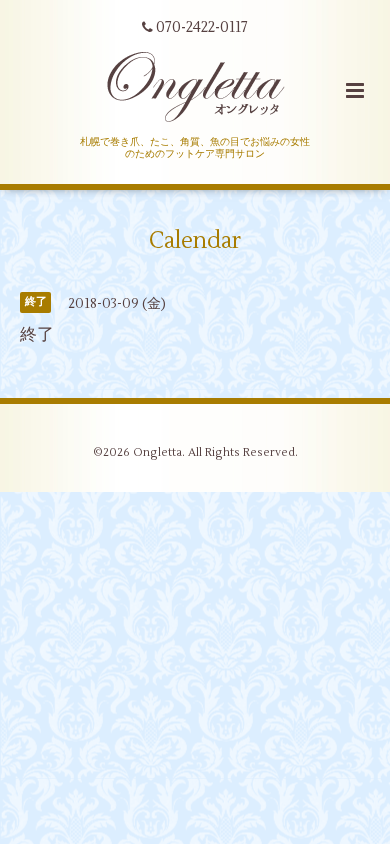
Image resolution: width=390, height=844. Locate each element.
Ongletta (157, 452)
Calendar (195, 241)
